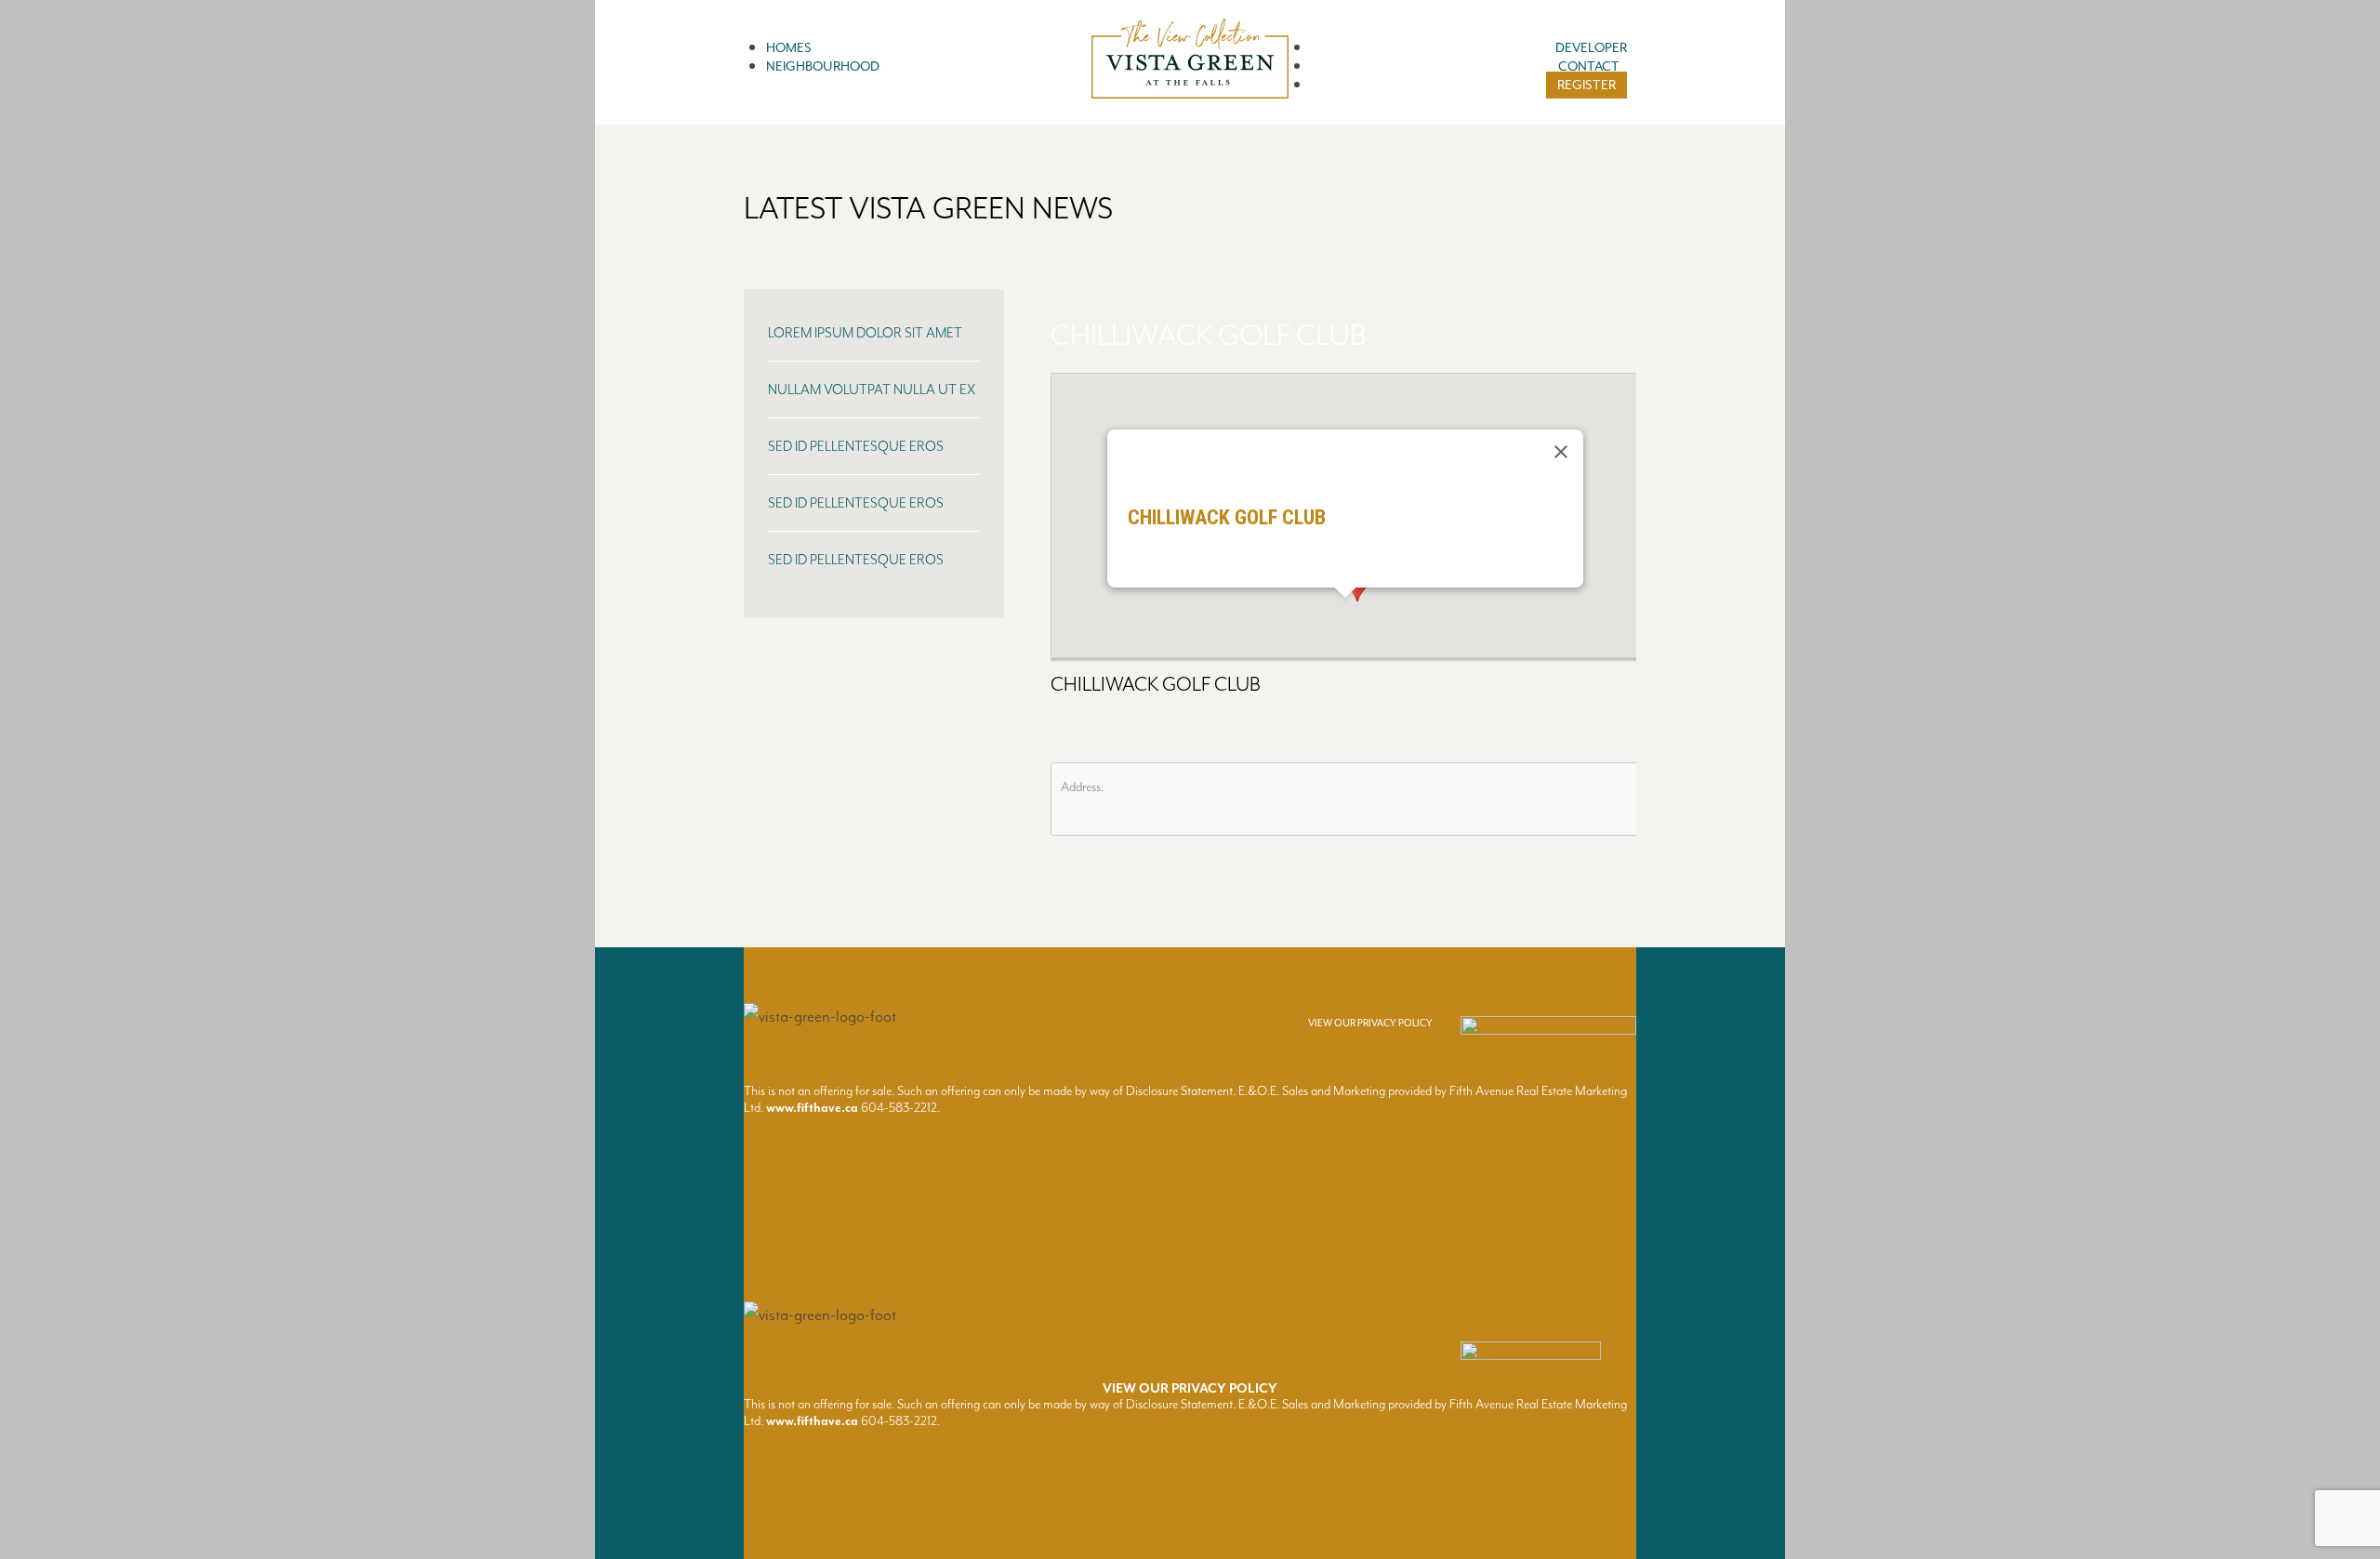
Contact (1589, 66)
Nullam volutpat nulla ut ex (872, 390)
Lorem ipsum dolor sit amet (865, 333)
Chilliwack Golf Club (1208, 336)
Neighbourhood (823, 66)
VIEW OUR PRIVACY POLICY (1370, 1023)
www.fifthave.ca (812, 1108)
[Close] (1561, 452)
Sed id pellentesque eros (856, 447)
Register (1587, 85)
